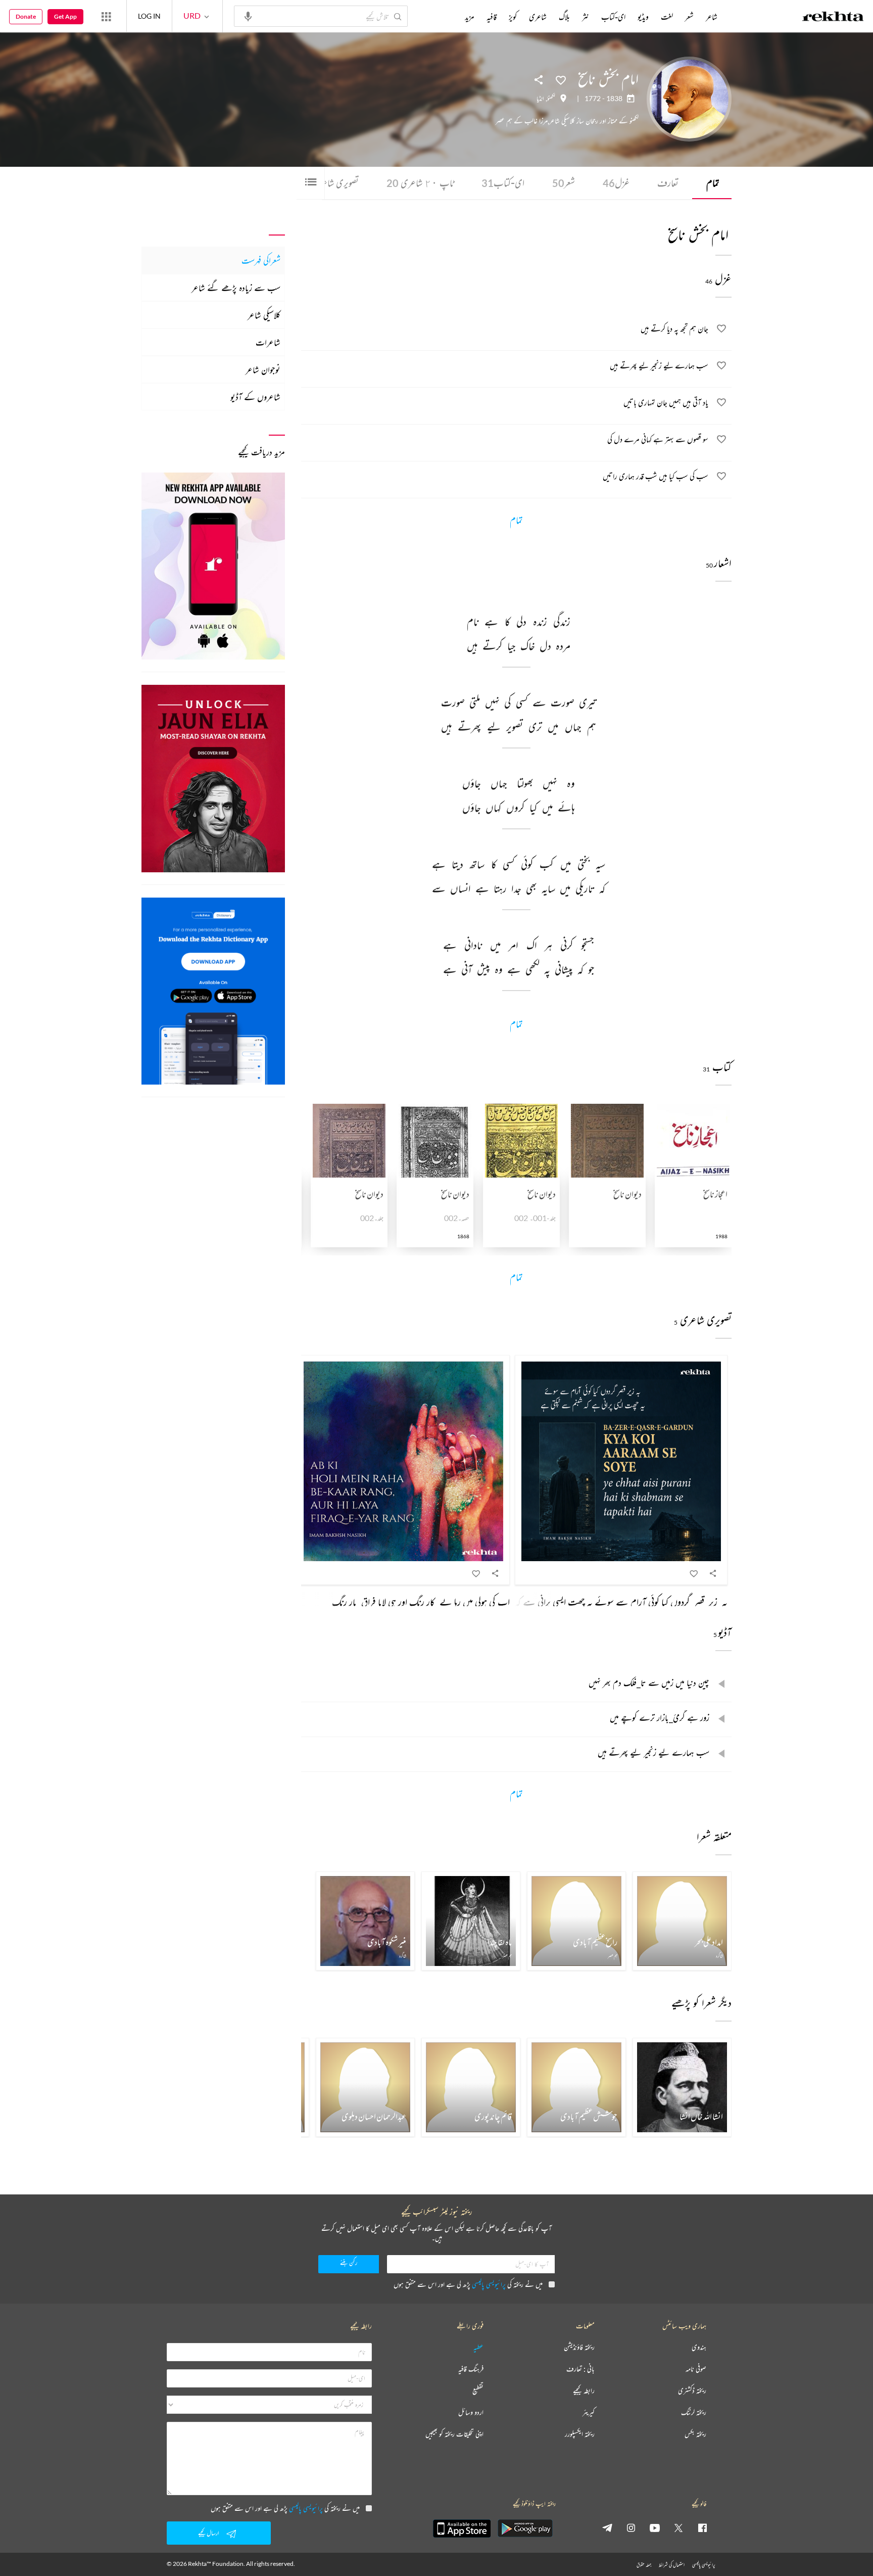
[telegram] (607, 2527)
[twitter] (678, 2527)
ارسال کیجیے (209, 2533)
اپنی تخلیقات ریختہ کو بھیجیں (454, 2434)
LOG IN (149, 16)
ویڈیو (643, 17)
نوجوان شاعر (263, 369)
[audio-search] (248, 16)
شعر (564, 183)
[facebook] (702, 2527)
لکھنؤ (551, 99)
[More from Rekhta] (106, 16)
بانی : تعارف (580, 2369)
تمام (713, 183)
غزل (616, 183)
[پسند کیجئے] (561, 79)
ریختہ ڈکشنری (692, 2391)
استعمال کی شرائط (672, 2565)
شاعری (538, 17)
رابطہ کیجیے (584, 2391)
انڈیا (540, 99)
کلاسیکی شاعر (264, 315)
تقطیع (478, 2391)
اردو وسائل (471, 2413)
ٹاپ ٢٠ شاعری (420, 183)
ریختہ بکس (695, 2434)
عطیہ (478, 2347)
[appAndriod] (525, 2528)
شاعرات (268, 342)
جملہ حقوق (644, 2565)
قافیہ (492, 17)
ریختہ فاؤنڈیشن (579, 2347)
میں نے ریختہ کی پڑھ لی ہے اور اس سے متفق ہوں (468, 2284)
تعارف (668, 183)
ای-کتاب (503, 183)
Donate (26, 16)
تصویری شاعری (331, 183)
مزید (470, 17)
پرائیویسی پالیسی (489, 2284)
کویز (513, 17)
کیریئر (589, 2413)
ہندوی (699, 2347)
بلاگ (564, 17)
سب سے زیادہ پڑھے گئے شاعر (236, 288)
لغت (667, 17)
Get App (65, 16)
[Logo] (833, 18)
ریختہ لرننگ (694, 2413)
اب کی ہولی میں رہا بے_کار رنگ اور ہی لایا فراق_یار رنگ (421, 1602)
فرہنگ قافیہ (471, 2369)
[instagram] (631, 2527)
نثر (586, 17)
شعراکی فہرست (261, 260)
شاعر (712, 17)
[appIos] (462, 2528)
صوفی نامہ (696, 2369)
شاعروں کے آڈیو (255, 397)
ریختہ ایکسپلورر (580, 2434)
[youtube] (655, 2527)
